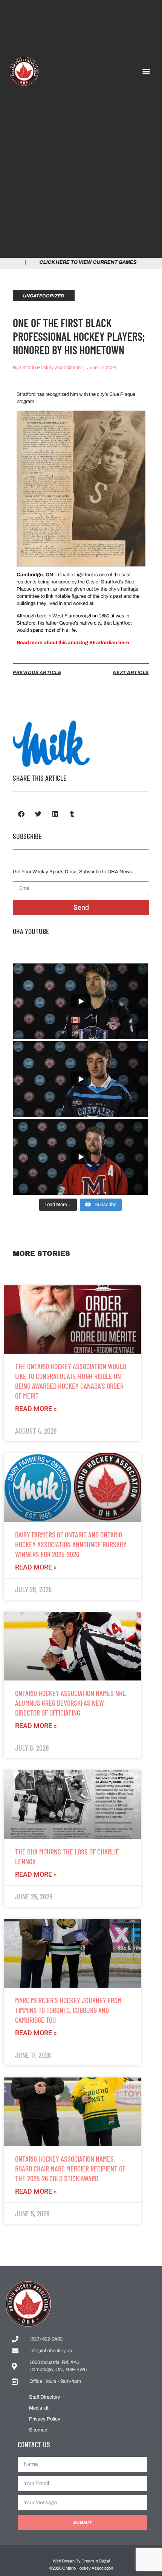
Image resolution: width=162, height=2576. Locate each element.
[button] (146, 71)
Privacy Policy (45, 2419)
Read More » (36, 1409)
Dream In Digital (96, 2561)
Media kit (39, 2408)
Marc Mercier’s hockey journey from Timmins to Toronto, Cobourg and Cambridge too (68, 2010)
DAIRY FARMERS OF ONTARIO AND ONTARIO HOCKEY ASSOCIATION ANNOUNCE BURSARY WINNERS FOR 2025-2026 (71, 1544)
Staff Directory (45, 2397)
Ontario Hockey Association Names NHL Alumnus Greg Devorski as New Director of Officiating (70, 1703)
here (124, 643)
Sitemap (38, 2430)
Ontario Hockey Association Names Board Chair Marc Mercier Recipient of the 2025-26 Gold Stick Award (70, 2168)
